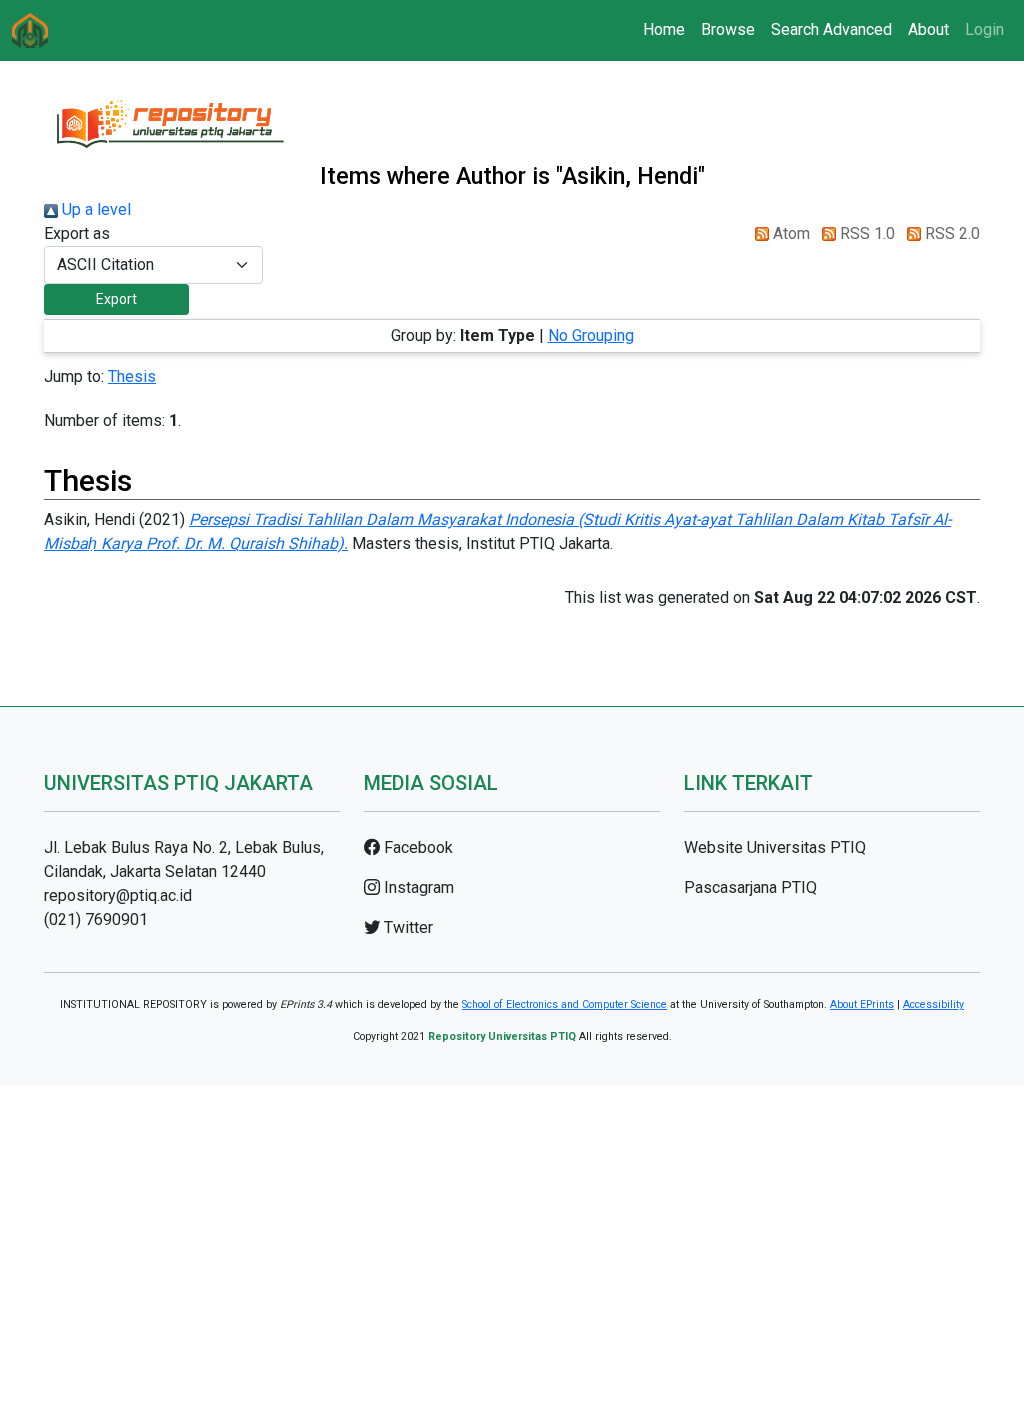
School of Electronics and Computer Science (564, 1004)
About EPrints (862, 1004)
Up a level (94, 209)
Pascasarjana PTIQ (750, 887)
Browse (728, 29)
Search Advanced (831, 29)
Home (664, 29)
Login (984, 29)
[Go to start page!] (30, 30)
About (928, 29)
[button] (116, 299)
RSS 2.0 (950, 233)
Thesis (132, 376)
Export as (77, 233)
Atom (789, 233)
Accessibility (933, 1004)
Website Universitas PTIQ (775, 847)
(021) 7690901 (96, 919)
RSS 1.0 (865, 233)
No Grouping (591, 335)
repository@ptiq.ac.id (118, 895)
